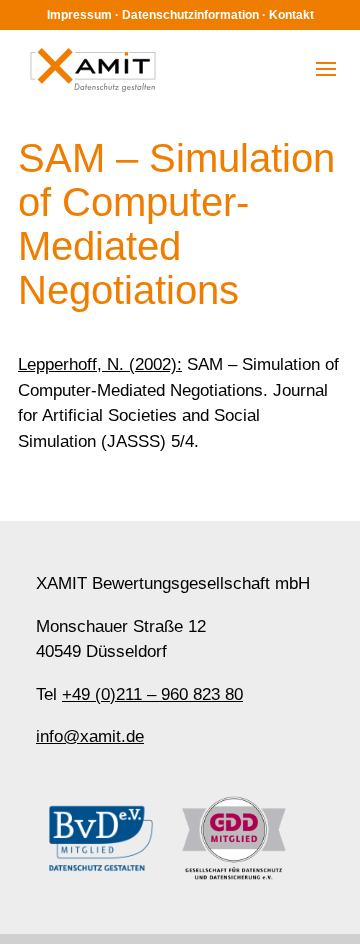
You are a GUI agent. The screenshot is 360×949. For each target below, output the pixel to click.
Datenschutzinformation (190, 15)
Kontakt (291, 15)
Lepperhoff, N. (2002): (100, 364)
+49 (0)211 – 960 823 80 (152, 694)
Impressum (79, 15)
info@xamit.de (90, 736)
